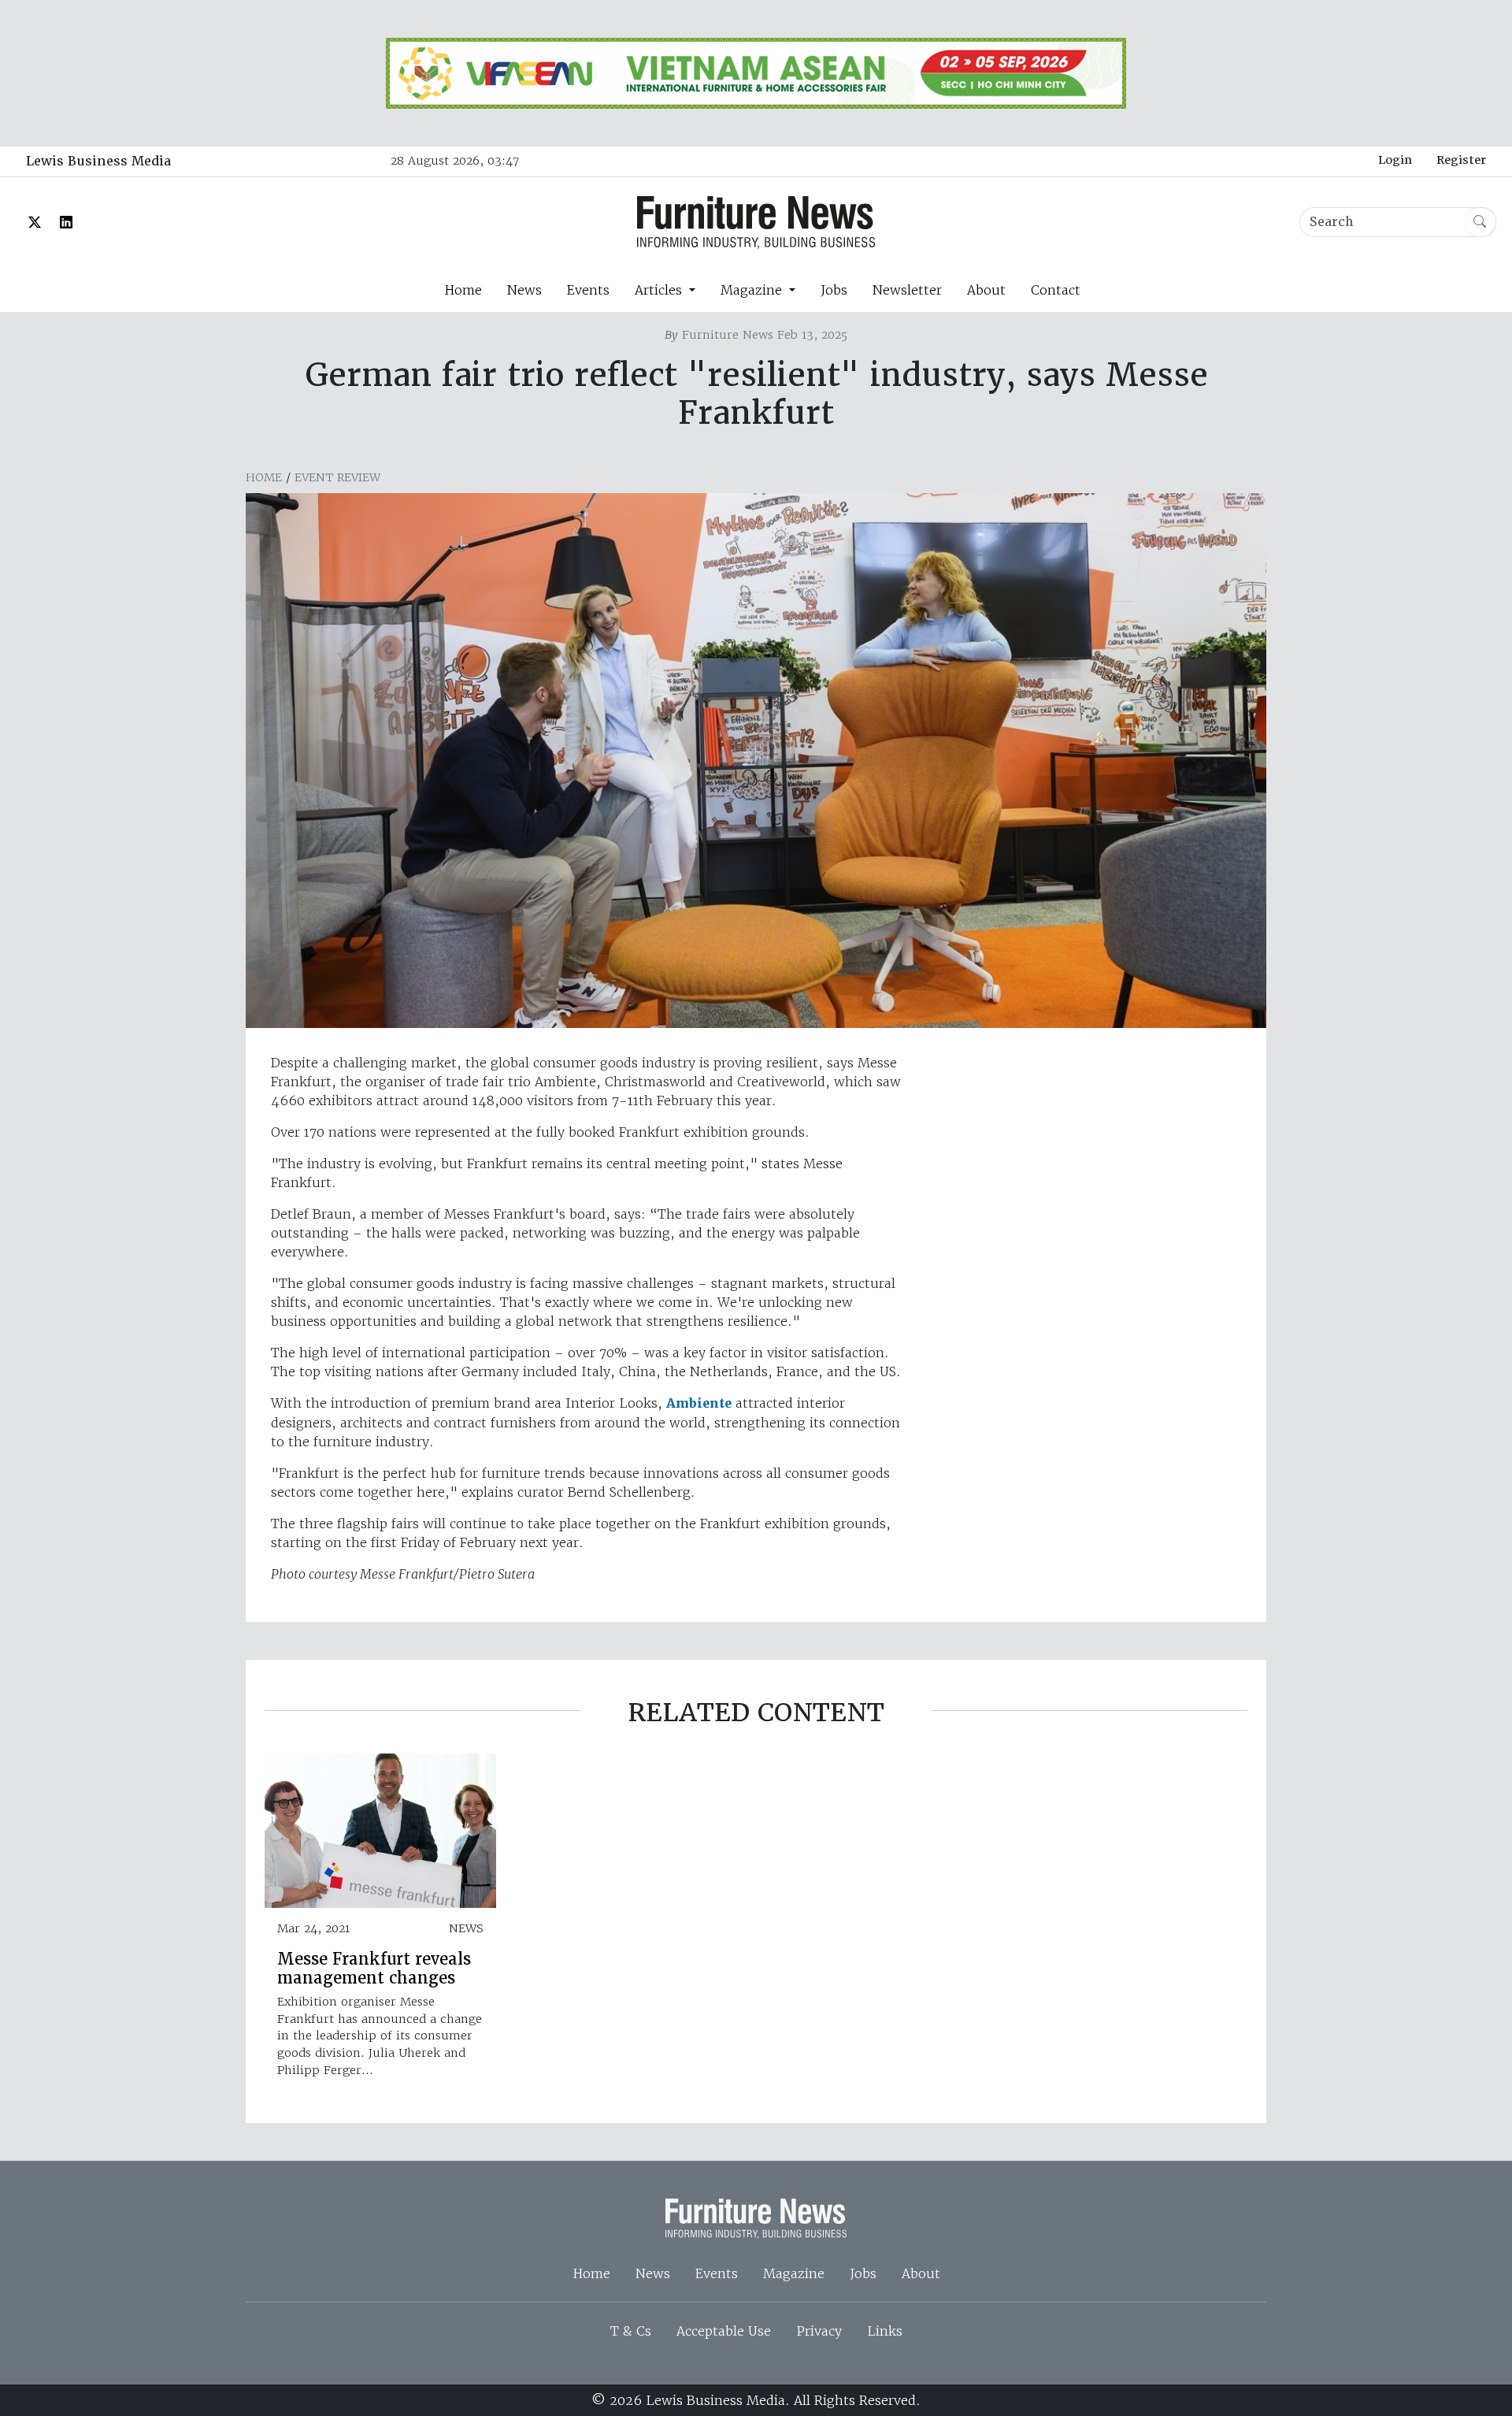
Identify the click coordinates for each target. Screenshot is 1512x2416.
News (524, 290)
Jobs (834, 290)
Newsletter (907, 290)
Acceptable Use (724, 2331)
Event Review (337, 477)
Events (588, 290)
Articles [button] (660, 290)
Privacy (819, 2331)
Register (1461, 160)
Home (463, 290)
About (986, 290)
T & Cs (631, 2331)
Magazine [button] (753, 290)
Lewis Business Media (98, 161)
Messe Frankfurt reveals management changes (374, 1969)
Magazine (794, 2273)
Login (1395, 160)
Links (885, 2331)
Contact (1056, 290)
